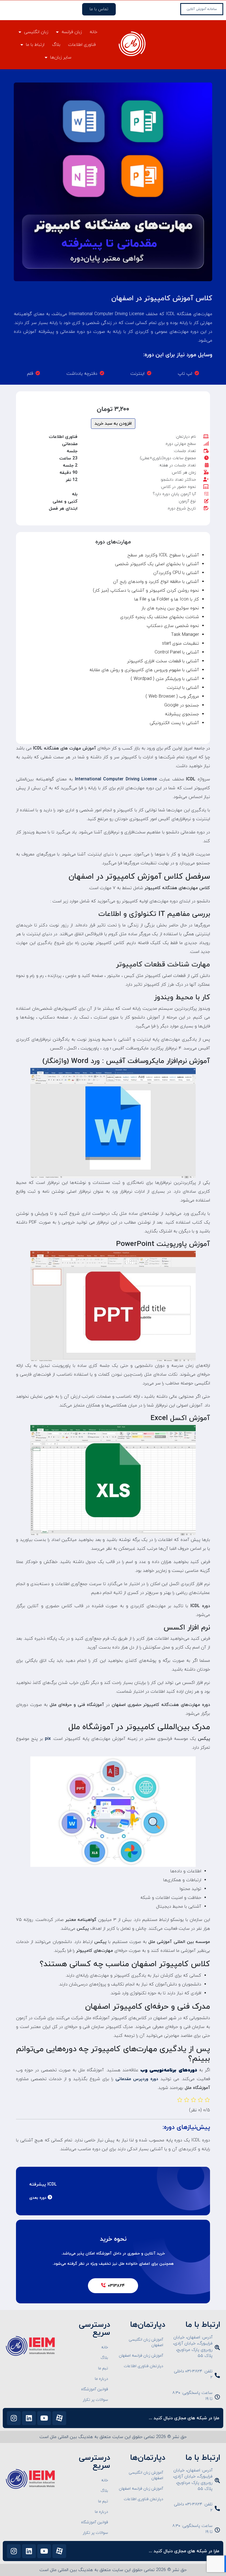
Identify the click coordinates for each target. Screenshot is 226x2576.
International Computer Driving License (116, 779)
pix (47, 1739)
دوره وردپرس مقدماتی (137, 2079)
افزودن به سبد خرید (113, 424)
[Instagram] (14, 2418)
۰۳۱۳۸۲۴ (116, 2286)
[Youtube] (44, 2418)
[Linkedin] (29, 2418)
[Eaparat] (59, 2418)
